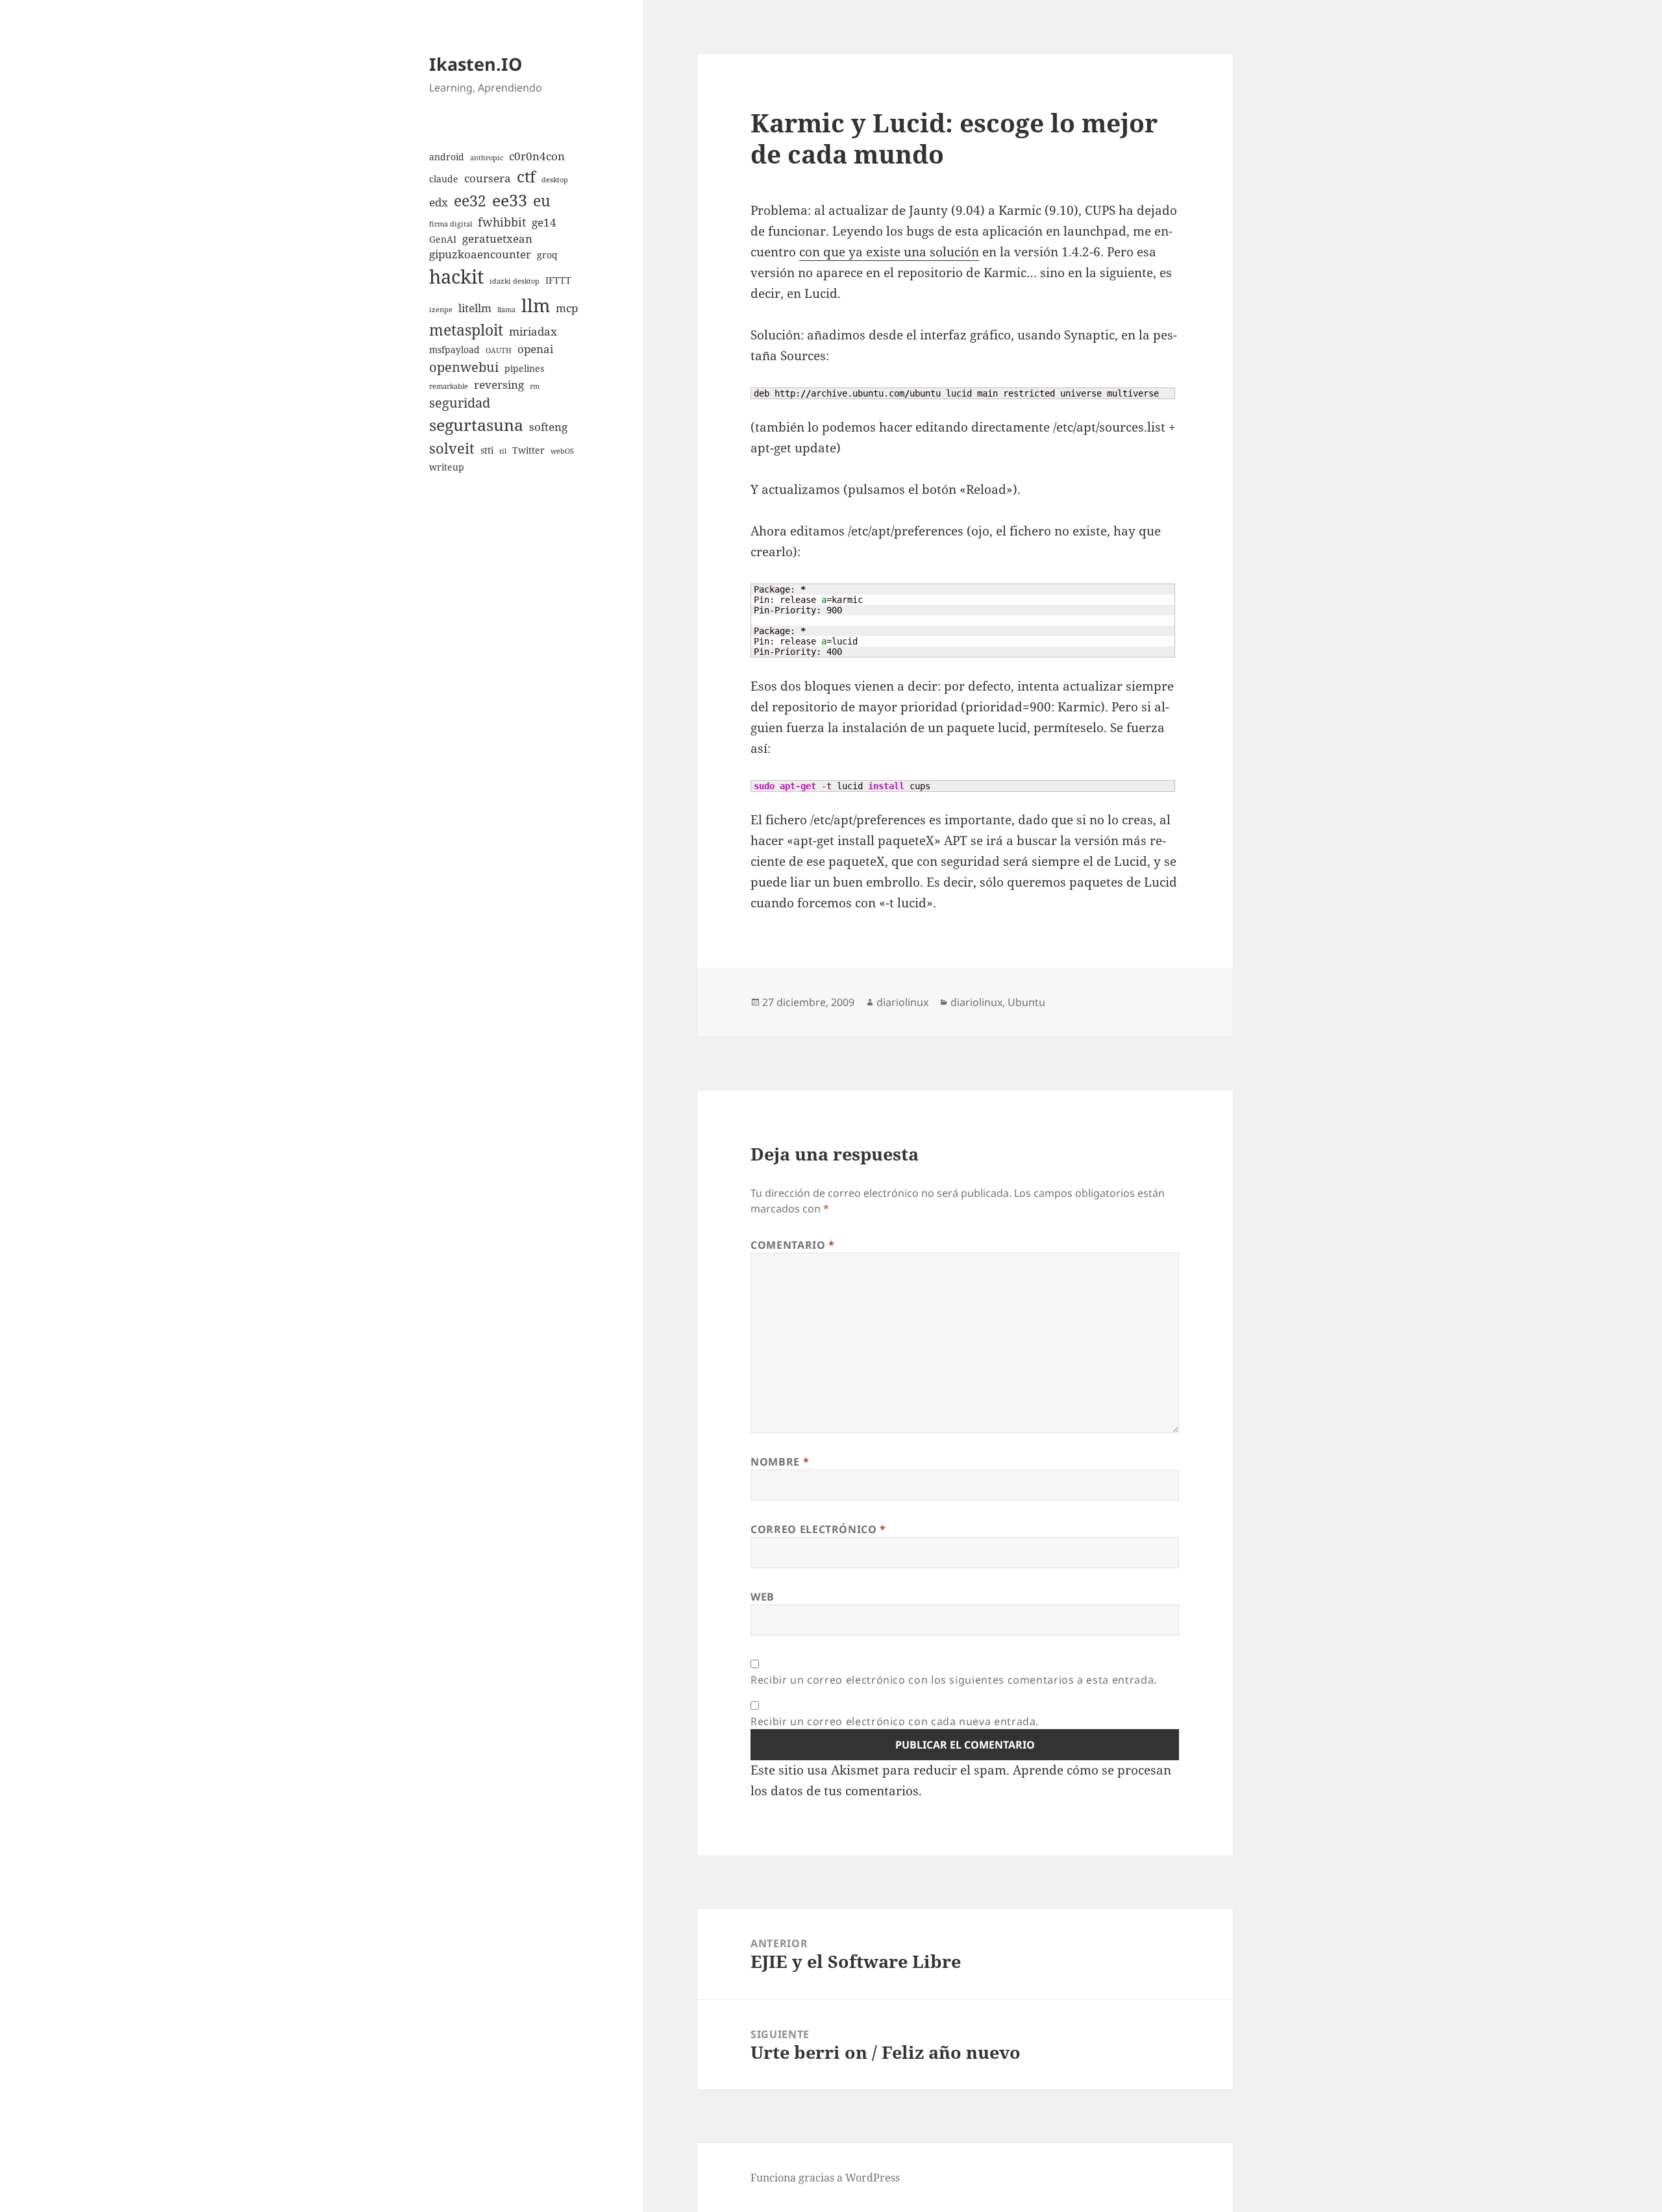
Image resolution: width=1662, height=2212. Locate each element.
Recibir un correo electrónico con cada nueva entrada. (895, 1721)
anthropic (487, 158)
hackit (456, 276)
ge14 (544, 222)
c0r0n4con (537, 156)
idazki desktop (515, 281)
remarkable (449, 386)
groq (547, 255)
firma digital (451, 224)
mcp (567, 308)
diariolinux (902, 1002)
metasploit (466, 330)
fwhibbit (502, 222)
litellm (475, 308)
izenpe (441, 310)
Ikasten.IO (476, 64)
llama (506, 310)
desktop (555, 180)
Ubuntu (1026, 1002)
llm (536, 305)
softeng (548, 427)
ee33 (510, 200)
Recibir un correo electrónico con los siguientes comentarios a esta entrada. (954, 1680)
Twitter (528, 450)
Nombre (780, 1462)
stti (487, 450)
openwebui (464, 367)
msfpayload (454, 350)
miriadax (533, 331)
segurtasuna (476, 424)
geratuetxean (497, 239)
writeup (447, 467)
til (503, 451)
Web (763, 1597)
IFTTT (558, 280)
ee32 (470, 201)
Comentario (793, 1245)
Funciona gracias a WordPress (825, 2178)
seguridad (460, 403)
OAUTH (499, 350)
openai (535, 349)
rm (535, 386)
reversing (499, 385)
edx (439, 202)
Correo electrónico (818, 1529)
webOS (562, 451)
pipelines (524, 368)
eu (542, 201)
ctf (526, 176)
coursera (488, 178)
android (447, 157)
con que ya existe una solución (889, 252)
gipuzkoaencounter (480, 254)
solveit (452, 448)
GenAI (443, 239)
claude (444, 179)
